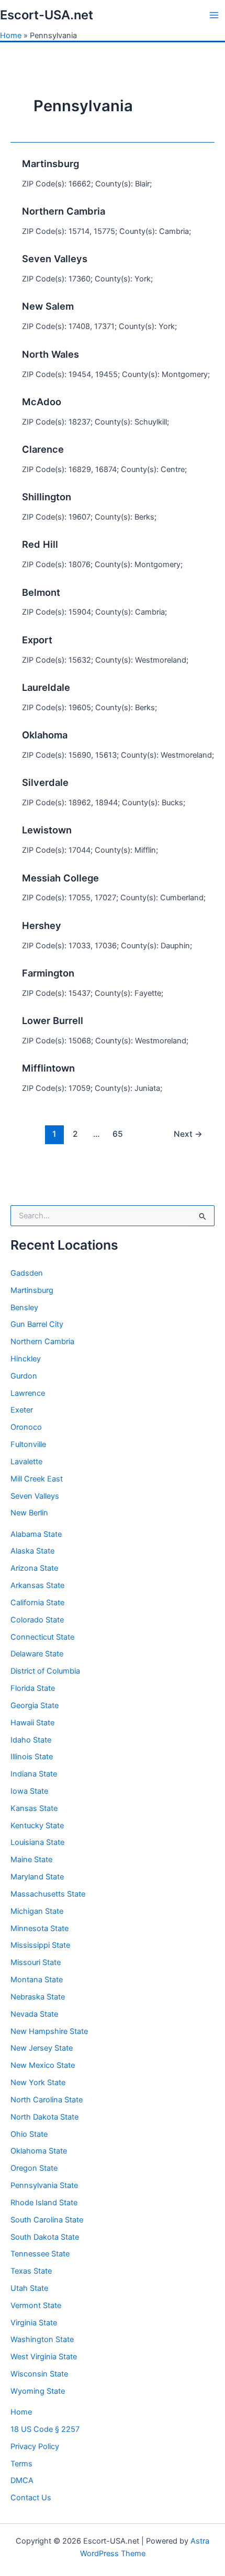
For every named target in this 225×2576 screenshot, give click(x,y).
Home (11, 36)
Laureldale (46, 687)
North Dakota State (44, 2117)
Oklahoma (45, 735)
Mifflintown (48, 1068)
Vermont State (36, 2306)
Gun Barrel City (37, 1324)
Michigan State (37, 1911)
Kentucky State (37, 1826)
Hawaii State (32, 1723)
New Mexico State (43, 2065)
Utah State (29, 2288)
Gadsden (27, 1273)
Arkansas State (37, 1585)
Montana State (37, 1980)
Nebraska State (38, 1997)
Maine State (31, 1860)
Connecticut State (42, 1637)
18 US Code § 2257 (45, 2429)
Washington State (42, 2339)
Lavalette (26, 1462)
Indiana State (34, 1774)
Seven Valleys (35, 1496)
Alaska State (32, 1551)
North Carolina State (47, 2100)
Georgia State (35, 1705)
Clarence (43, 449)
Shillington (47, 497)
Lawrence (28, 1393)
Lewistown (47, 830)
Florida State (33, 1688)
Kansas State (34, 1808)
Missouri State (36, 1962)
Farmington (48, 973)
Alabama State (36, 1534)
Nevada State (34, 2014)
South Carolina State (47, 2220)
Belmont (41, 592)
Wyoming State (38, 2391)
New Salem (48, 306)
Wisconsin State (39, 2374)
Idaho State (31, 1740)
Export (37, 640)
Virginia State (34, 2323)
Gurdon (24, 1376)
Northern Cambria (42, 1342)
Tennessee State (40, 2254)
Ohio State (29, 2134)
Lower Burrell (53, 1020)
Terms (21, 2464)
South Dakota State (45, 2237)
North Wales (50, 354)
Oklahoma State (39, 2151)
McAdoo (42, 402)
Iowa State (29, 1791)
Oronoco (26, 1427)
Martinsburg (32, 1290)
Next (188, 1134)
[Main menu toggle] (214, 15)
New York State (38, 2083)
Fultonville (28, 1444)
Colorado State (37, 1620)
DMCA (22, 2480)
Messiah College (60, 878)
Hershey (42, 925)
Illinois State (32, 1757)
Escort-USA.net (47, 15)
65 (118, 1134)
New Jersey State (42, 2048)
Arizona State (34, 1568)
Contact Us (31, 2498)
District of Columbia (45, 1671)
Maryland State (37, 1877)
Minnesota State (40, 1928)
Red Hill (40, 544)
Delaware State (37, 1654)
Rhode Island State (44, 2203)
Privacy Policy (35, 2446)
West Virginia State (44, 2357)
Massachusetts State (48, 1894)
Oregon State (34, 2168)
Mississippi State (40, 1945)
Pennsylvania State (44, 2185)
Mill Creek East (37, 1479)
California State (37, 1603)
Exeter (22, 1410)
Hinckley (26, 1359)
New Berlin (29, 1513)
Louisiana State (37, 1842)
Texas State (31, 2271)
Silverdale (45, 782)
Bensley (24, 1308)
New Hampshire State (49, 2031)
